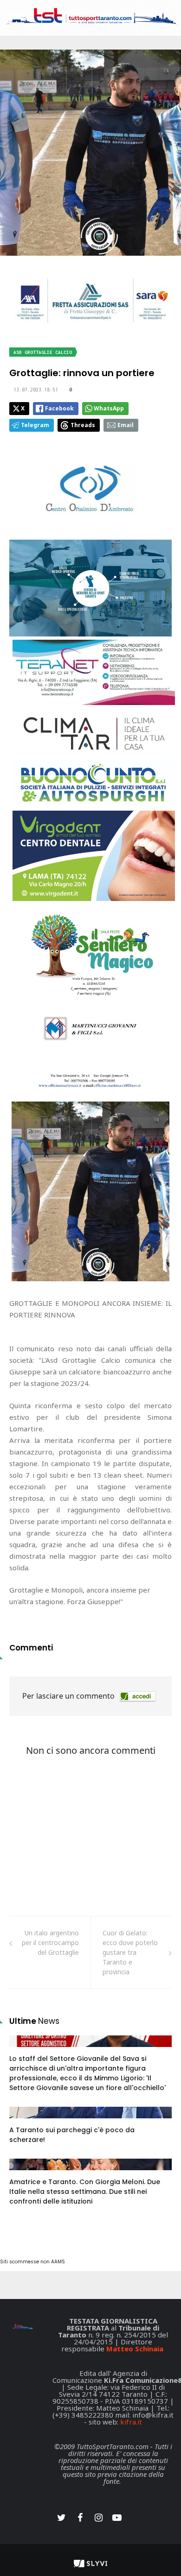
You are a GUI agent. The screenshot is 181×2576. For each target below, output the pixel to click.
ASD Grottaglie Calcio (43, 352)
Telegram (35, 425)
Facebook (59, 408)
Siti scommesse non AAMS (32, 2262)
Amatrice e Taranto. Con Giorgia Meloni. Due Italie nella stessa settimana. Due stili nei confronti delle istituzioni (85, 2192)
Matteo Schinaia (135, 2349)
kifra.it (131, 2422)
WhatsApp (109, 408)
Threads (83, 425)
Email (126, 425)
